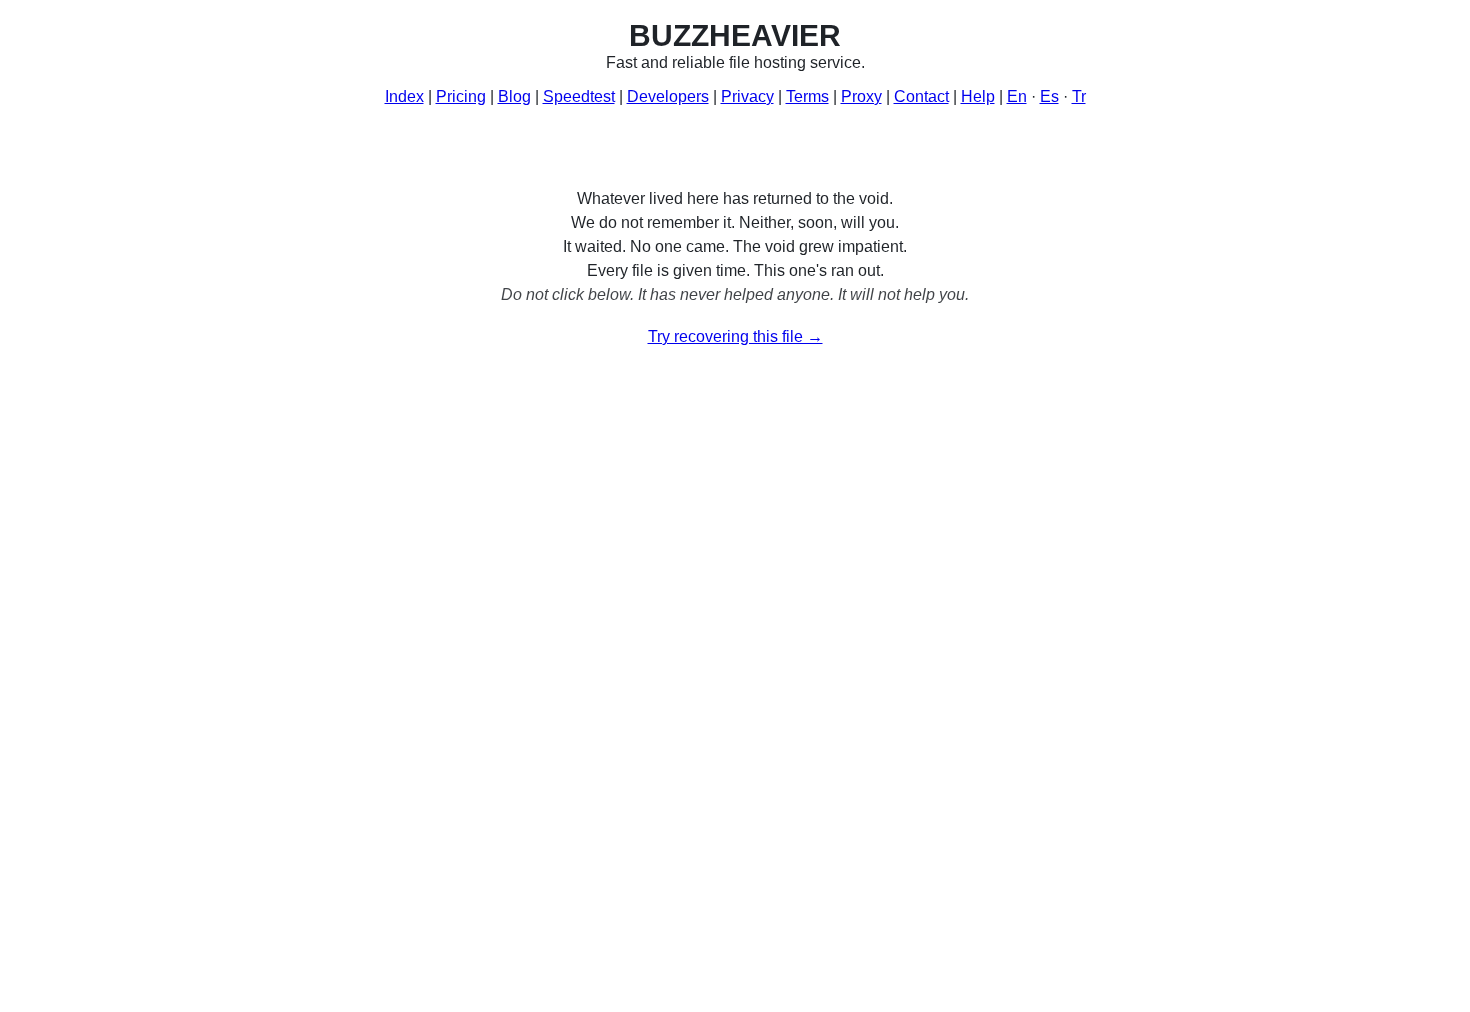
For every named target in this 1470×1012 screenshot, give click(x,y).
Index (404, 96)
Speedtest (579, 96)
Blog (514, 96)
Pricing (461, 96)
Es (1049, 96)
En (1017, 96)
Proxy (861, 96)
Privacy (747, 96)
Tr (1079, 96)
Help (978, 96)
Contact (921, 96)
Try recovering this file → (735, 336)
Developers (668, 96)
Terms (807, 96)
